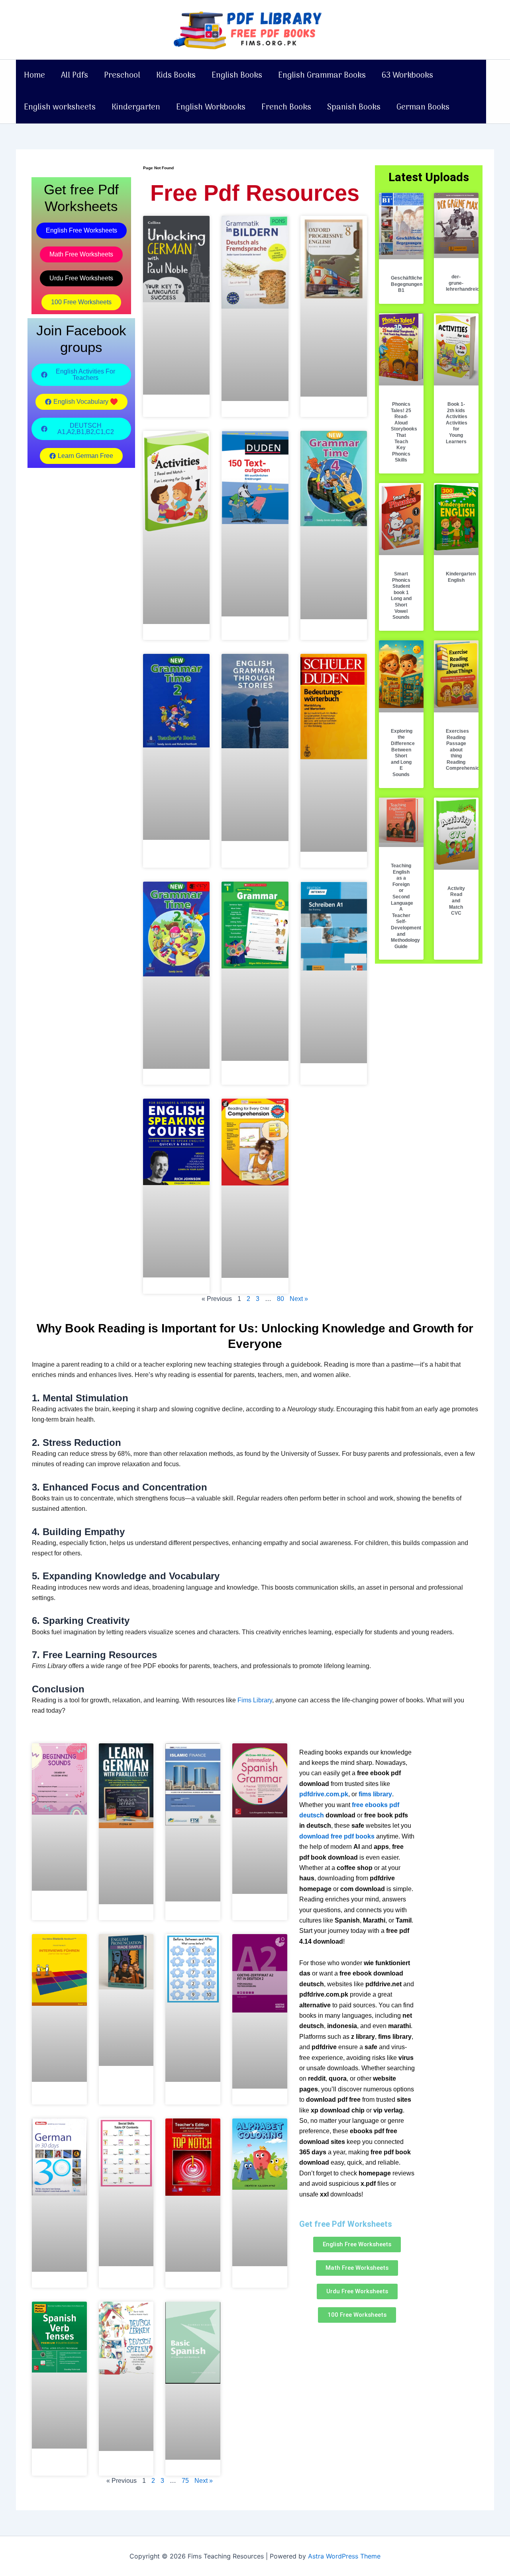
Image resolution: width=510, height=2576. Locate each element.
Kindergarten (136, 108)
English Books (237, 76)
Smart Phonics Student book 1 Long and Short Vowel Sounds (401, 596)
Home (34, 76)
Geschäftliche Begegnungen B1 (407, 284)
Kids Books (176, 76)
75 (185, 2481)
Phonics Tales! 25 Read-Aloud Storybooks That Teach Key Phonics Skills (404, 432)
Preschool (122, 76)
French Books (286, 108)
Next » (299, 1299)
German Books (423, 108)
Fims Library (255, 1700)
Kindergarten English (461, 577)
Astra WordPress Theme (344, 2556)
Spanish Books (354, 108)
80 (280, 1299)
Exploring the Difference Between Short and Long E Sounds (403, 753)
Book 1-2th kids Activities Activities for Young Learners (457, 423)
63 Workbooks (407, 76)
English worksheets (60, 108)
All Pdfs (75, 76)
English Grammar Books (322, 76)
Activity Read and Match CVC (456, 901)
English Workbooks (211, 108)
